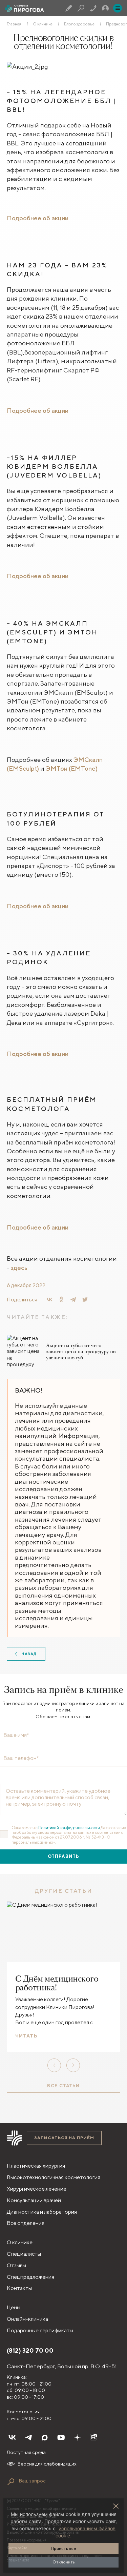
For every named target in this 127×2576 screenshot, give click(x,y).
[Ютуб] (61, 2437)
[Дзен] (77, 2437)
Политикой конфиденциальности (69, 1828)
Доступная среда (26, 2452)
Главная (14, 24)
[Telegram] (73, 1299)
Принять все (63, 2548)
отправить (63, 1856)
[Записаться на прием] (69, 8)
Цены (14, 2307)
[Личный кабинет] (105, 8)
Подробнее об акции (38, 218)
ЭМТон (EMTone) (72, 768)
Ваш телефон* (21, 1758)
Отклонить (64, 2562)
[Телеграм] (28, 2437)
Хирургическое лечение (37, 2189)
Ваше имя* (16, 1735)
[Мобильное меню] (118, 8)
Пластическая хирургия (36, 2166)
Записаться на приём (64, 2138)
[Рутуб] (93, 2437)
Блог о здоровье (79, 24)
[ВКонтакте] (49, 1299)
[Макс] (45, 2437)
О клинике (43, 24)
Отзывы (16, 2265)
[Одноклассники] (61, 1299)
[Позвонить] (93, 8)
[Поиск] (81, 8)
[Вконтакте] (12, 2437)
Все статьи (63, 2086)
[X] (85, 1299)
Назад (29, 1654)
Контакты (19, 2288)
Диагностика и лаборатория (42, 2212)
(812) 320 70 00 (30, 2350)
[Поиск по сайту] (11, 2482)
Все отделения (26, 2223)
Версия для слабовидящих (47, 2464)
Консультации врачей (34, 2200)
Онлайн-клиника (27, 2319)
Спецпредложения (30, 2277)
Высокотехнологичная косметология (54, 2177)
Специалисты (24, 2254)
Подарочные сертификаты (40, 2330)
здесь (19, 1267)
